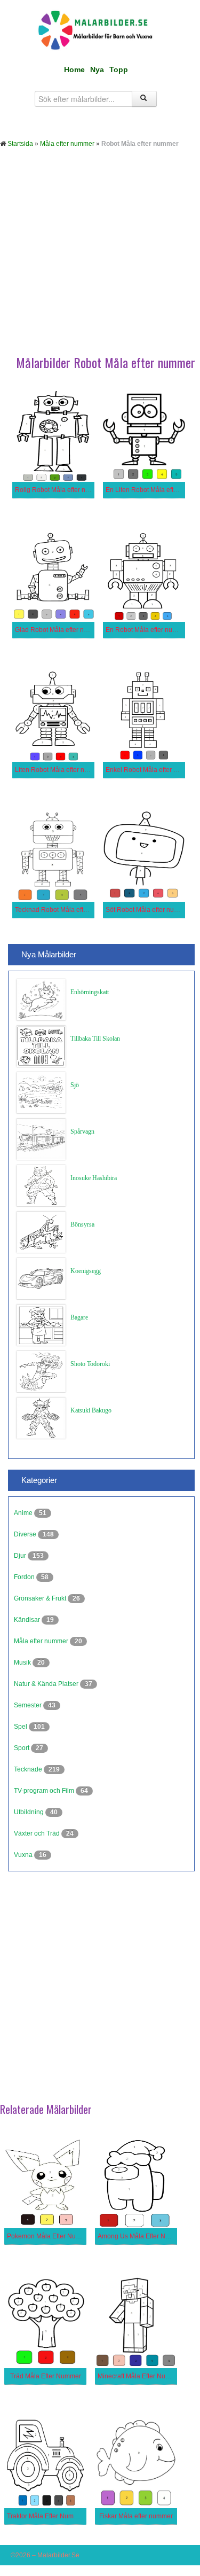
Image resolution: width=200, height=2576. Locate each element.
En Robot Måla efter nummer (147, 630)
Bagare (79, 1317)
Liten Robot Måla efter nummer (60, 770)
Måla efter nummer (67, 144)
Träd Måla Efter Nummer (46, 2376)
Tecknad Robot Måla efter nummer (65, 910)
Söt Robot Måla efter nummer (148, 910)
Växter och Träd (38, 1833)
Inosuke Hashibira (94, 1178)
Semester (29, 1705)
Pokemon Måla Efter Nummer (50, 2236)
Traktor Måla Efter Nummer (46, 2516)
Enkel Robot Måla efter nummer (151, 770)
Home (74, 69)
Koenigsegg (86, 1271)
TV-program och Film (45, 1791)
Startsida (20, 144)
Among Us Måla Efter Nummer (142, 2236)
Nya (97, 69)
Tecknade (29, 1769)
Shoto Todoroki (90, 1364)
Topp (119, 69)
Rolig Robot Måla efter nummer (60, 490)
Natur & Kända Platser (47, 1684)
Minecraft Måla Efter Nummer (140, 2376)
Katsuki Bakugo (91, 1410)
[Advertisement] (100, 259)
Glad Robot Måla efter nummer (59, 630)
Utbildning (30, 1812)
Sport (22, 1748)
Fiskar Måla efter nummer (136, 2516)
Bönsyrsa (82, 1224)
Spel (21, 1727)
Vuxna (24, 1855)
